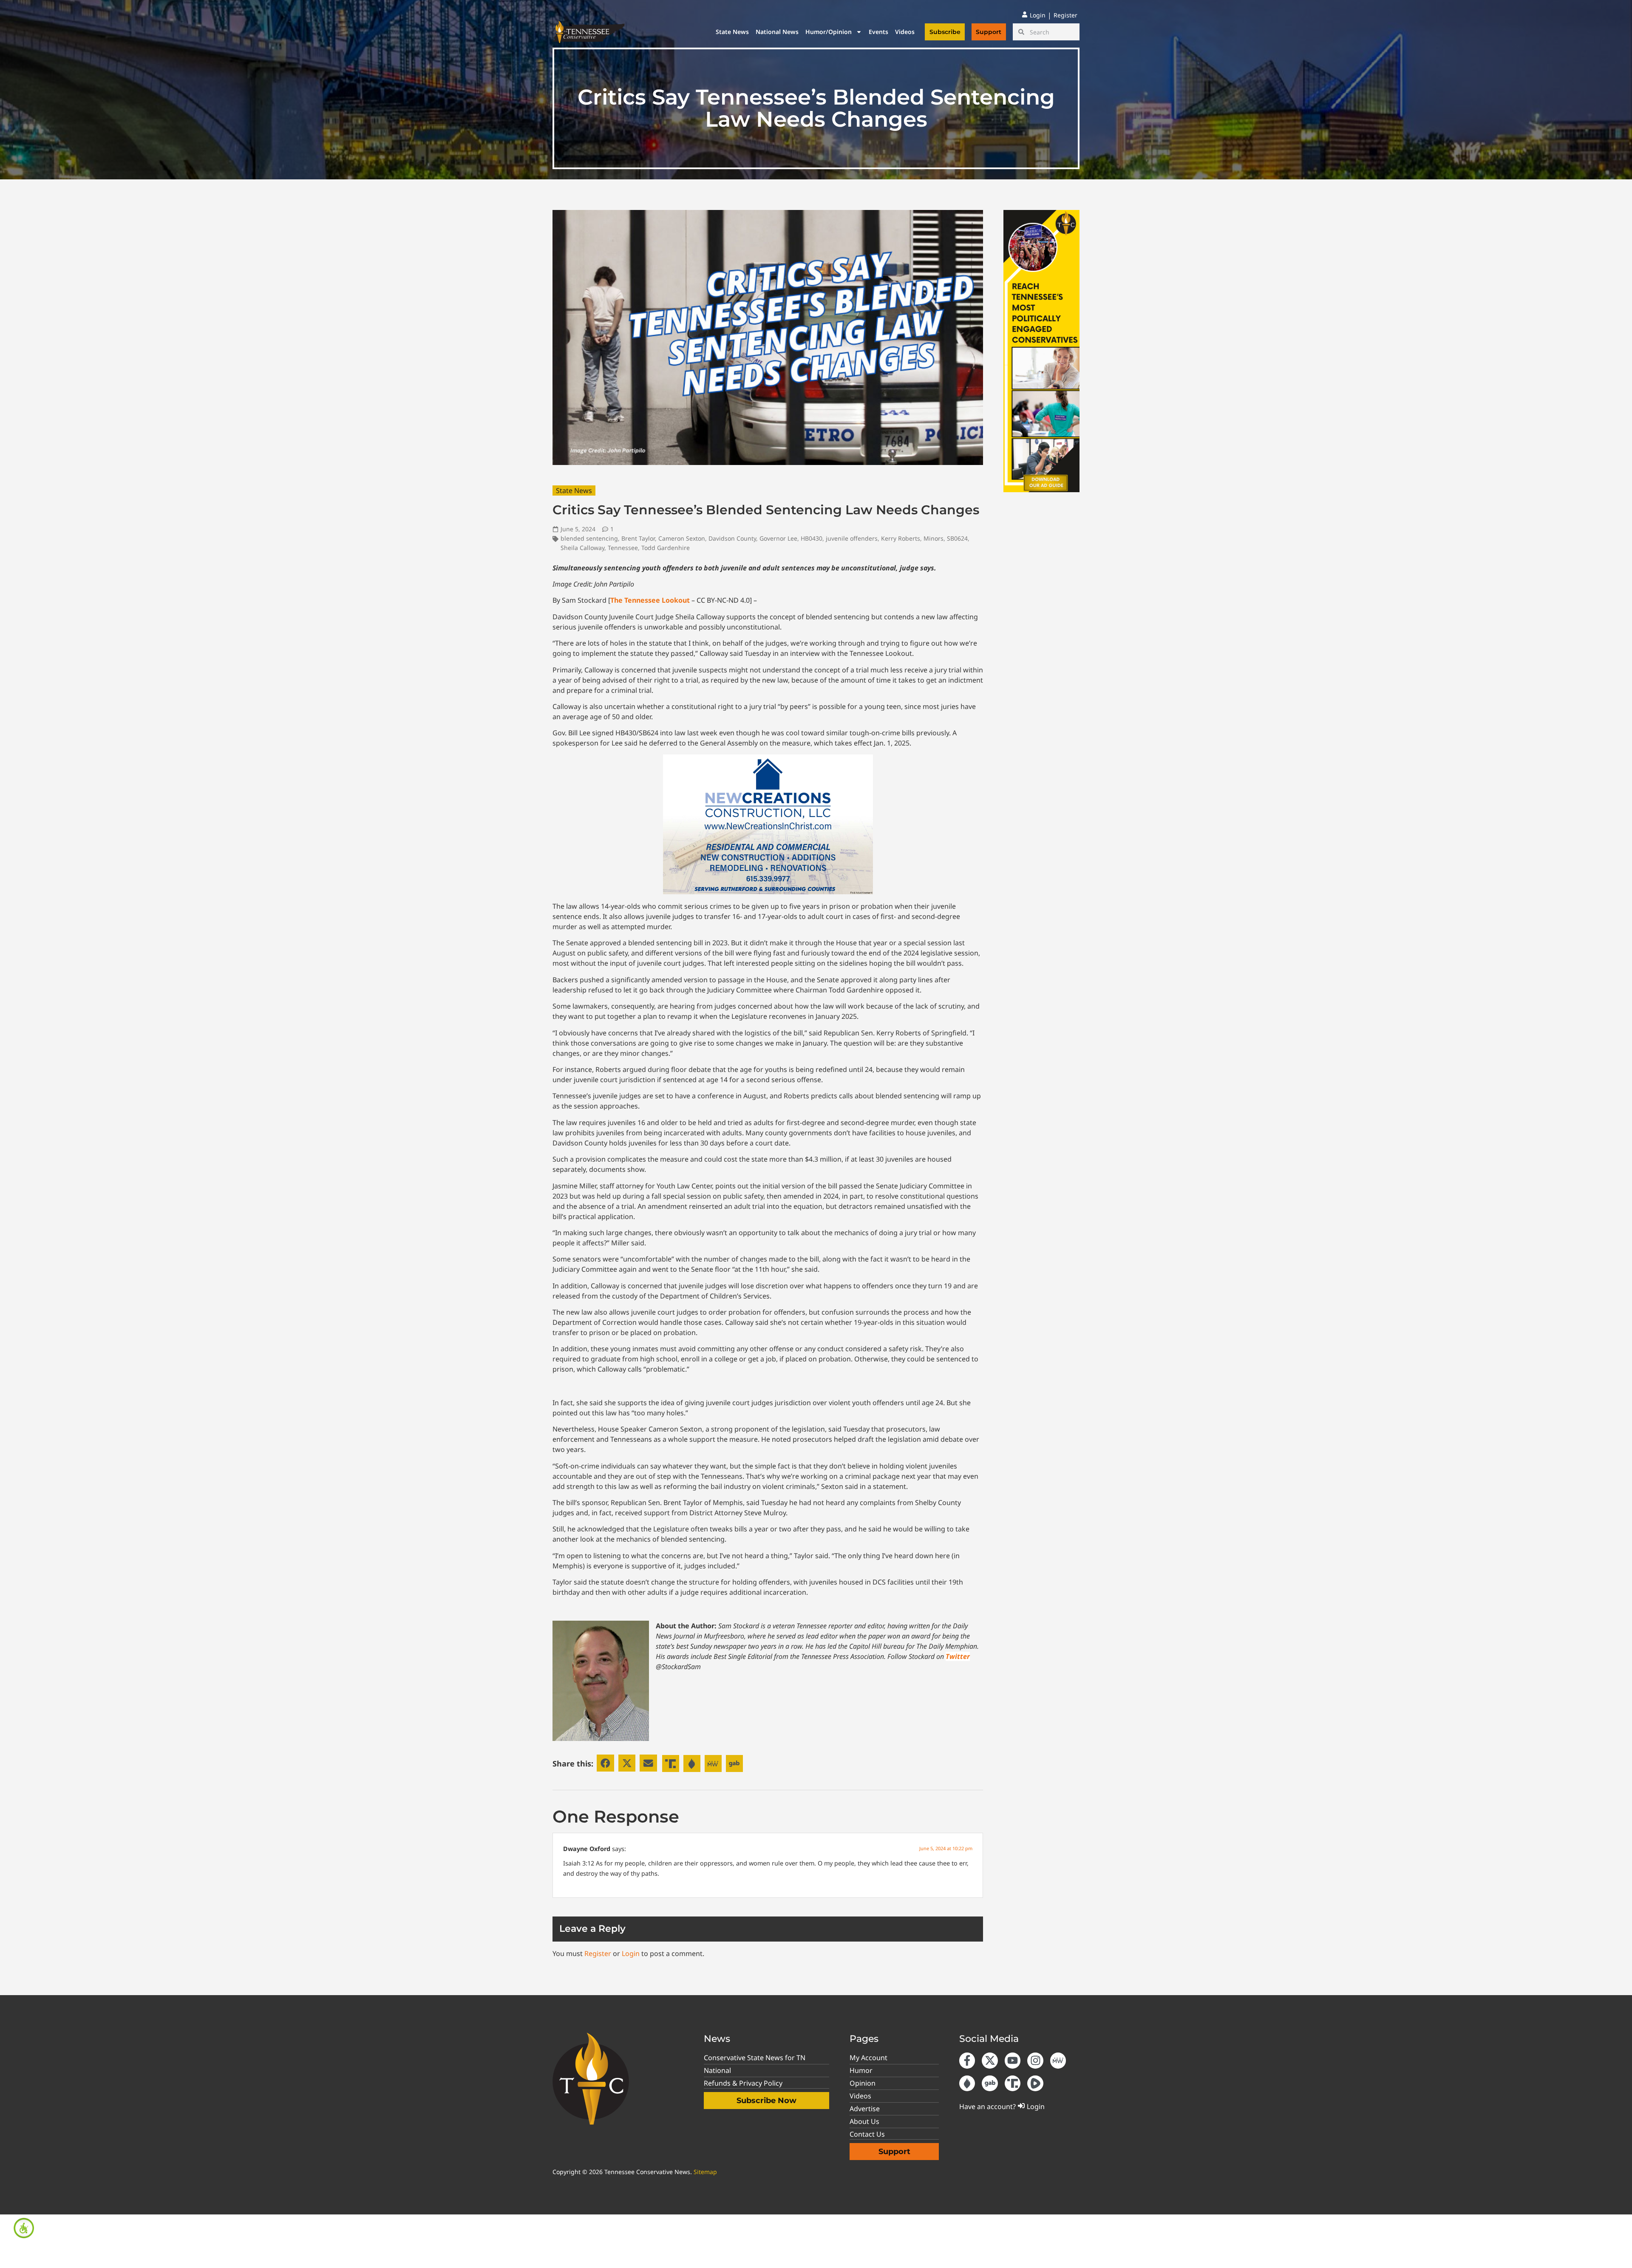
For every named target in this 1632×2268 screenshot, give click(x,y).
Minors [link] (934, 538)
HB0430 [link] (812, 538)
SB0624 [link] (957, 538)
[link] (24, 2228)
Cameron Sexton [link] (682, 538)
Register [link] (598, 1953)
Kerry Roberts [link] (901, 538)
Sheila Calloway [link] (582, 548)
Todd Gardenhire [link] (666, 548)
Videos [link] (905, 32)
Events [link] (878, 32)
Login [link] (631, 1953)
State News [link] (732, 32)
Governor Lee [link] (778, 538)
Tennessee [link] (623, 548)
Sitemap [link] (705, 2172)
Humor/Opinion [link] (829, 32)
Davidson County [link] (732, 538)
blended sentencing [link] (589, 538)
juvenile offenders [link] (852, 538)
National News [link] (777, 32)
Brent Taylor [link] (638, 538)
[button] (605, 1763)
